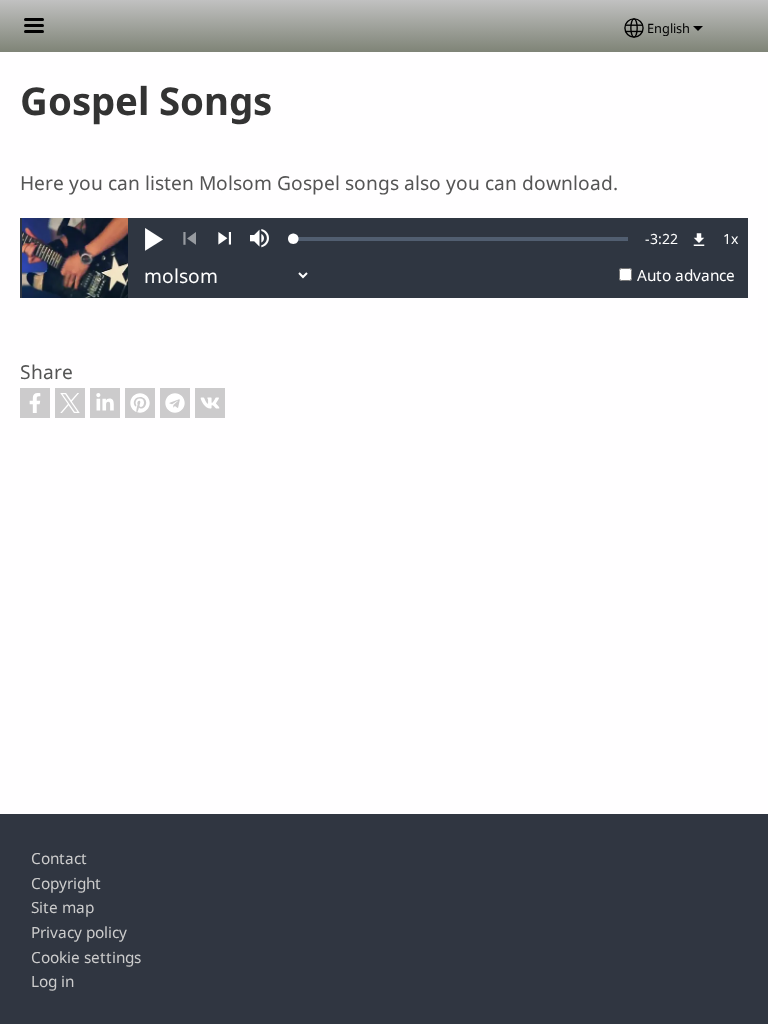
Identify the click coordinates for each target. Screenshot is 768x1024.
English (668, 28)
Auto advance (686, 275)
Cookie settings (86, 957)
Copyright (66, 883)
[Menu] (46, 27)
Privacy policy (79, 932)
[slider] (461, 239)
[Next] (224, 239)
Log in (52, 981)
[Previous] (189, 239)
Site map (62, 907)
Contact (59, 858)
